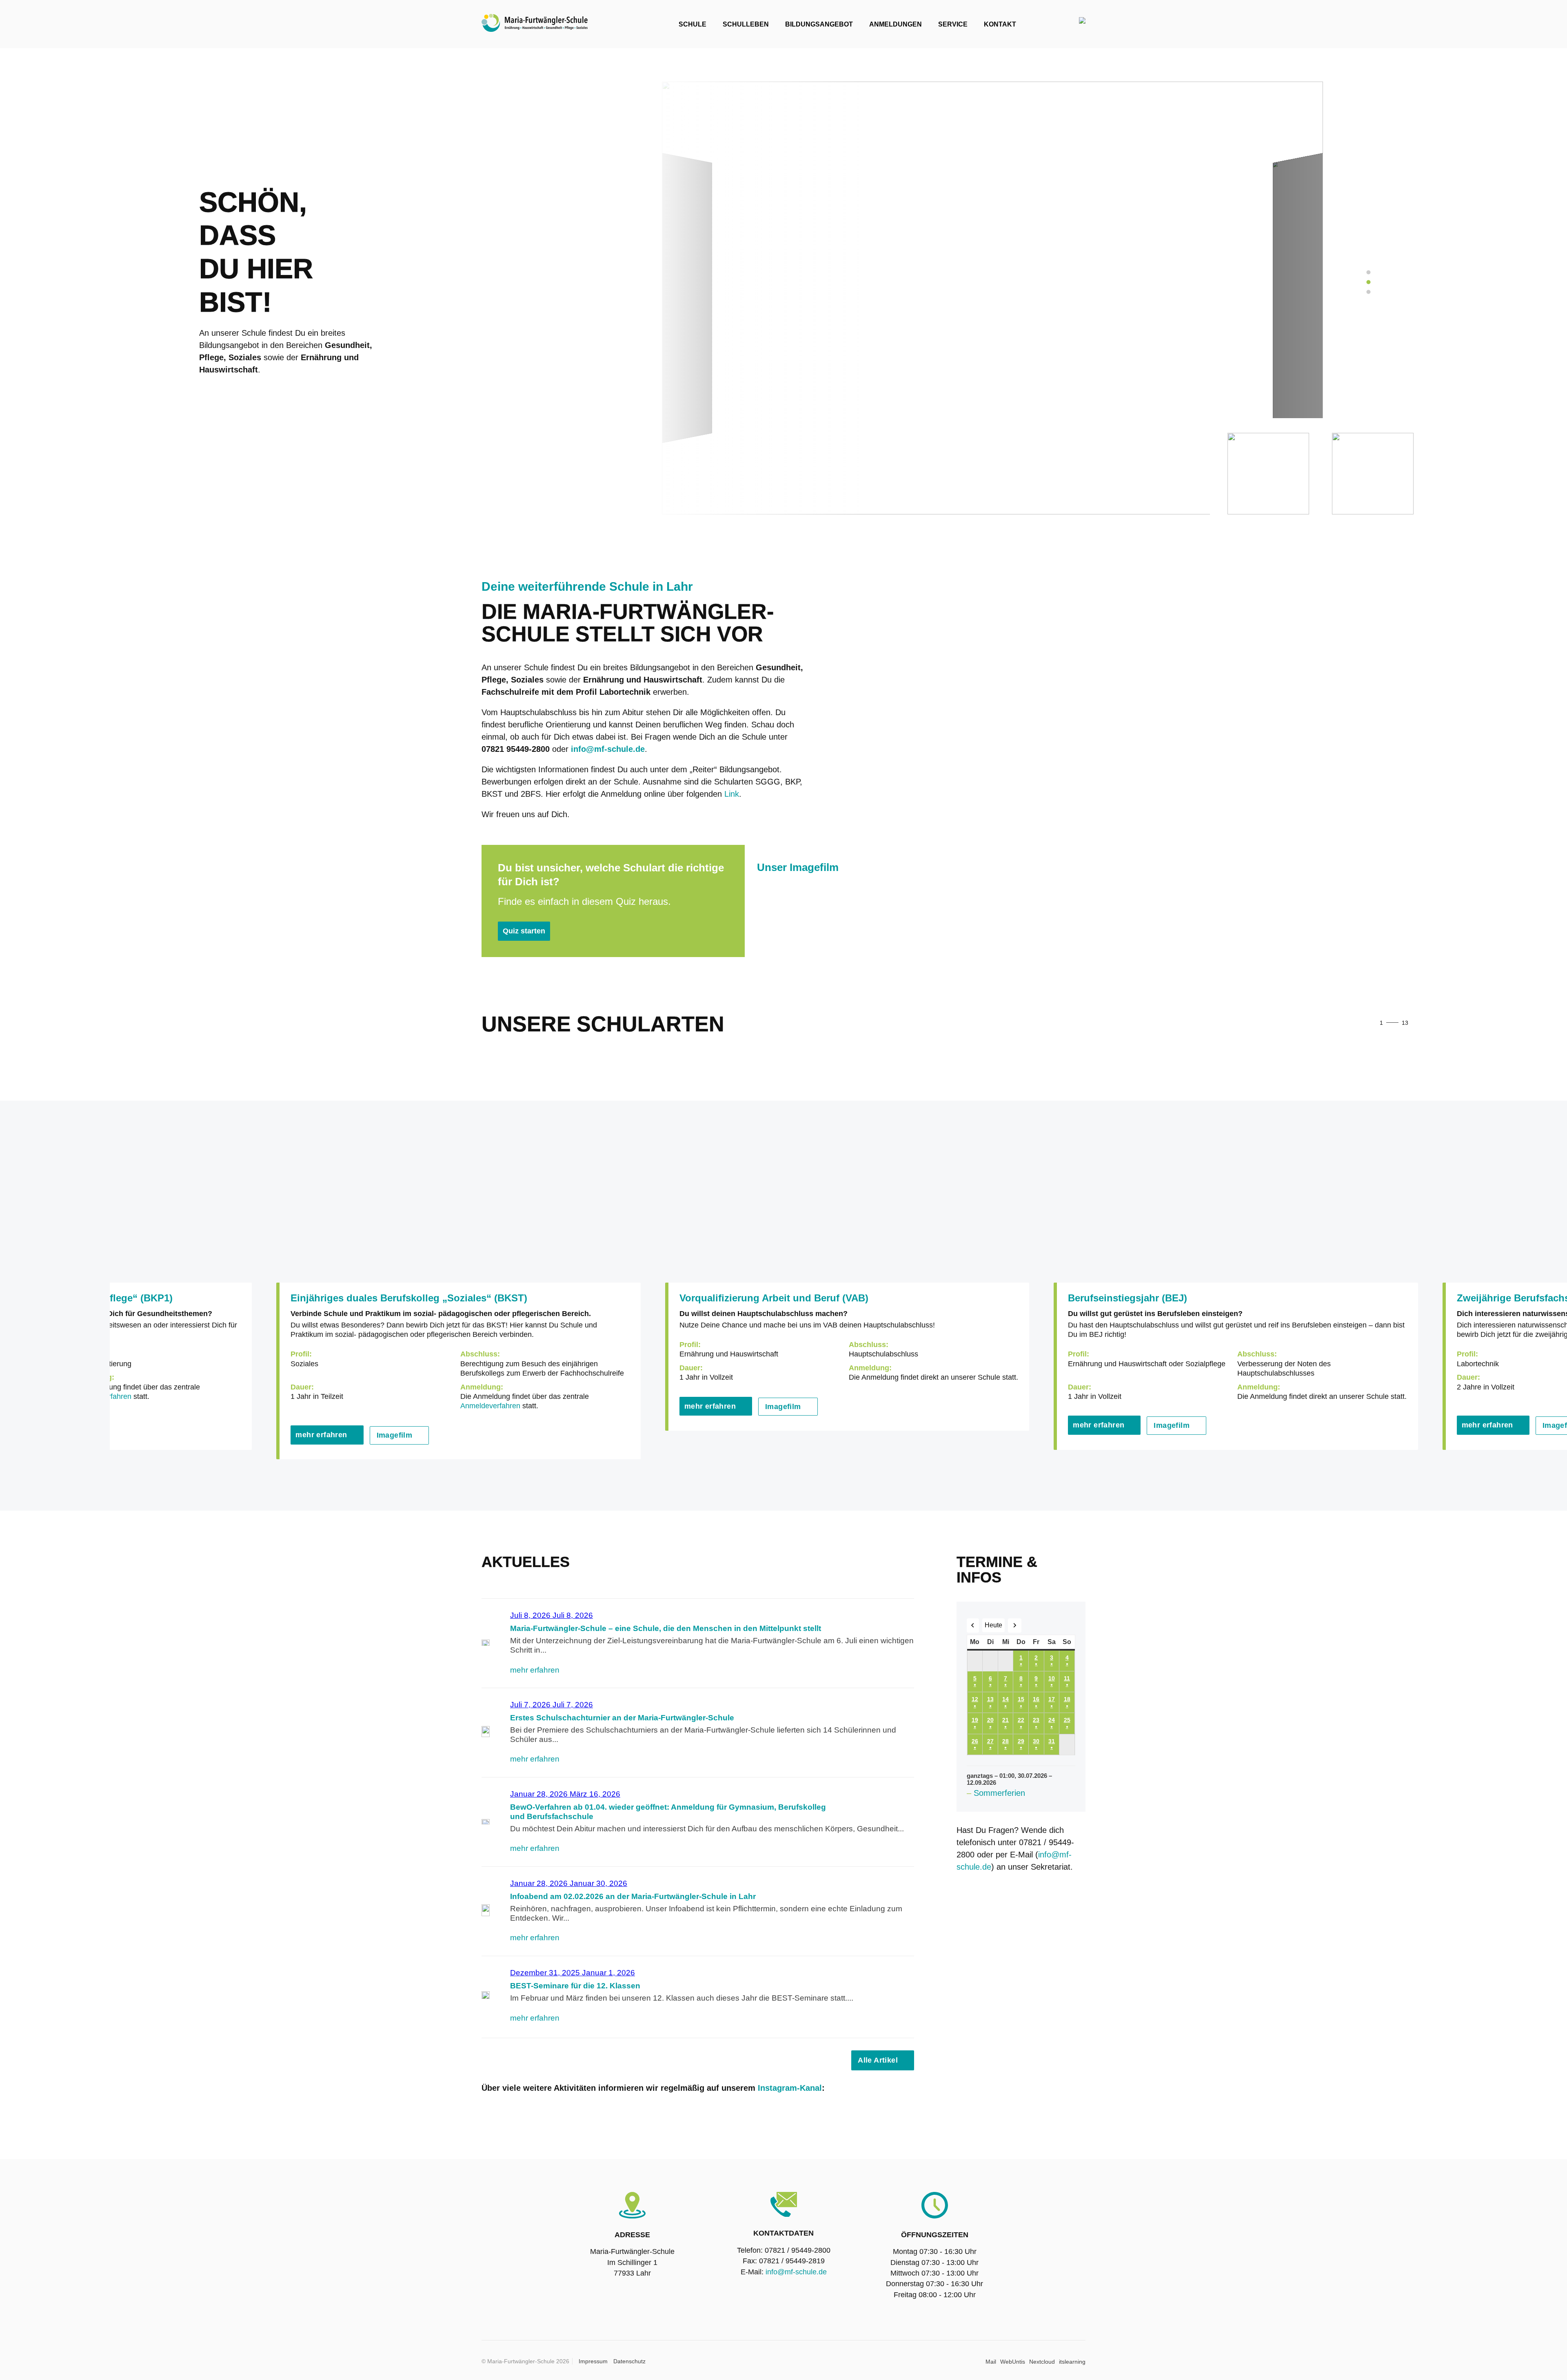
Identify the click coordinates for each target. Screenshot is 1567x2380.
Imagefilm (395, 1435)
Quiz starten (524, 931)
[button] (1428, 1024)
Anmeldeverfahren (490, 1406)
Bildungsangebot (819, 24)
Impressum (593, 2361)
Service (953, 24)
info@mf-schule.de (796, 2272)
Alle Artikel (878, 2060)
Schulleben (746, 24)
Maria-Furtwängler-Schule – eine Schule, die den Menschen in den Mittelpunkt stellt (666, 1628)
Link (732, 794)
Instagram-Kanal (790, 2088)
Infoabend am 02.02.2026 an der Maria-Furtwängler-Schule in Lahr (633, 1896)
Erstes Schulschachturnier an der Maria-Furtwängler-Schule (622, 1718)
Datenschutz (629, 2361)
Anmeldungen (896, 24)
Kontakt (1000, 24)
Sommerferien (999, 1793)
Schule (692, 24)
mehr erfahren (321, 1435)
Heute (993, 1625)
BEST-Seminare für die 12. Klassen (575, 1986)
